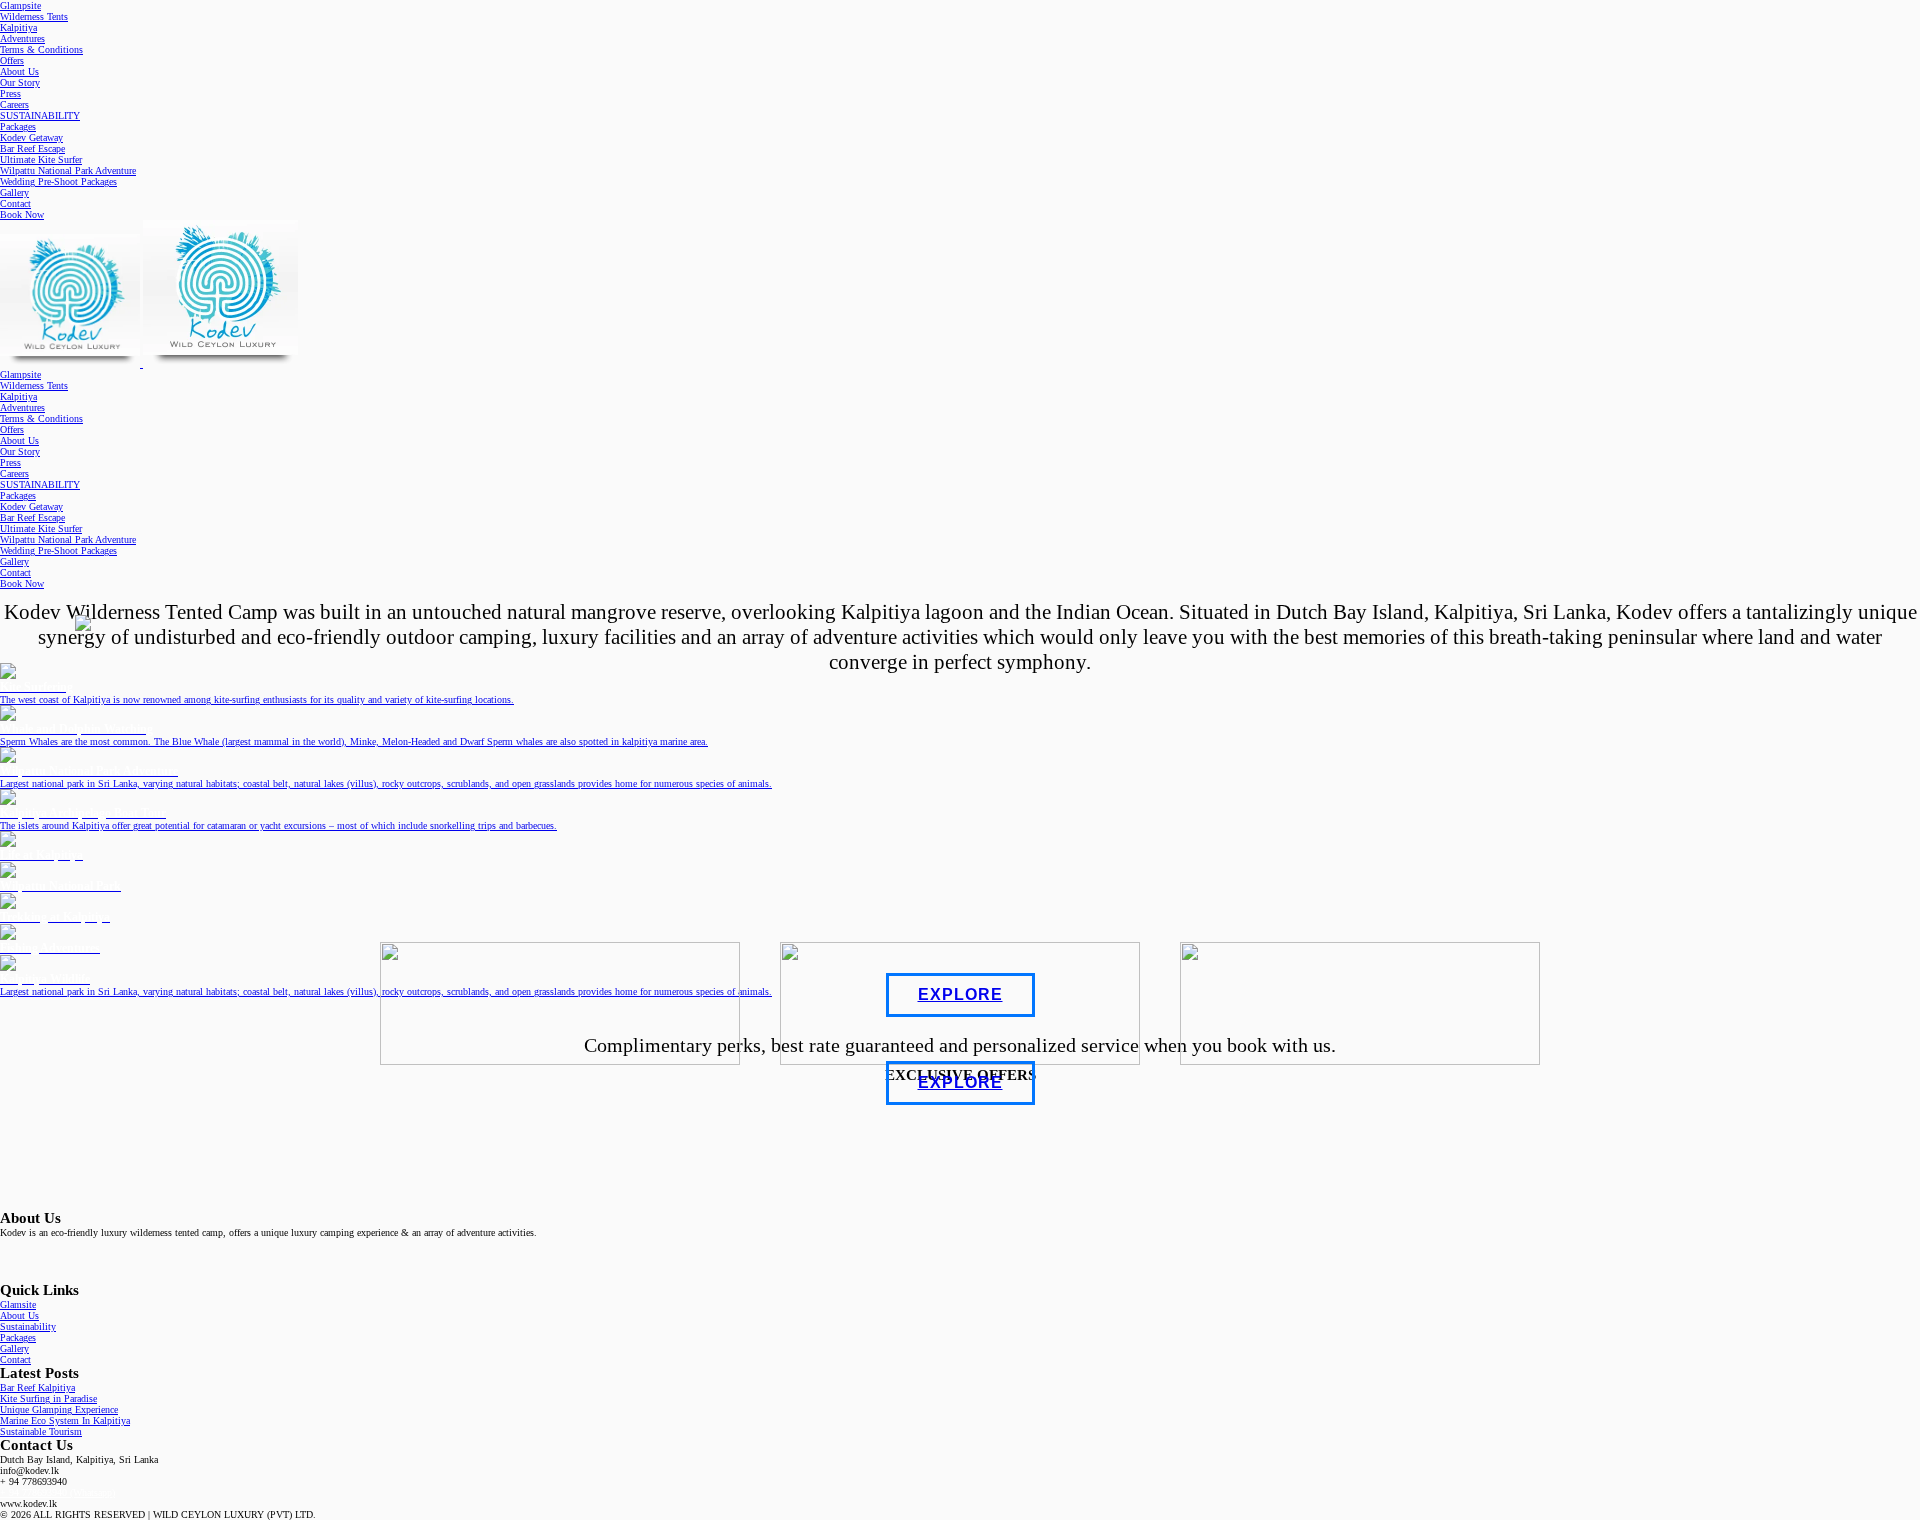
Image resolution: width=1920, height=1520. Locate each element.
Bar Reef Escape (32, 148)
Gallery (14, 192)
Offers (12, 60)
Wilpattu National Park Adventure (68, 170)
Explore (960, 994)
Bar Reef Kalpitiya (37, 1387)
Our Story (20, 82)
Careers (14, 104)
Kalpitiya (18, 27)
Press (10, 93)
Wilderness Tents (34, 16)
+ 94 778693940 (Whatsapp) (57, 1492)
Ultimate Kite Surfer (41, 159)
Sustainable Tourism (41, 1431)
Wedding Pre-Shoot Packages (58, 181)
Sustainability (28, 1326)
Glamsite (18, 1304)
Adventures (22, 38)
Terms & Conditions (41, 49)
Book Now (22, 214)
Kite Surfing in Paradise (48, 1398)
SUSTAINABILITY (40, 115)
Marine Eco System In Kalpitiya (65, 1420)
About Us (19, 71)
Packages (18, 126)
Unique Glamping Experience (59, 1409)
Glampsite (20, 5)
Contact (15, 203)
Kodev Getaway (31, 137)
